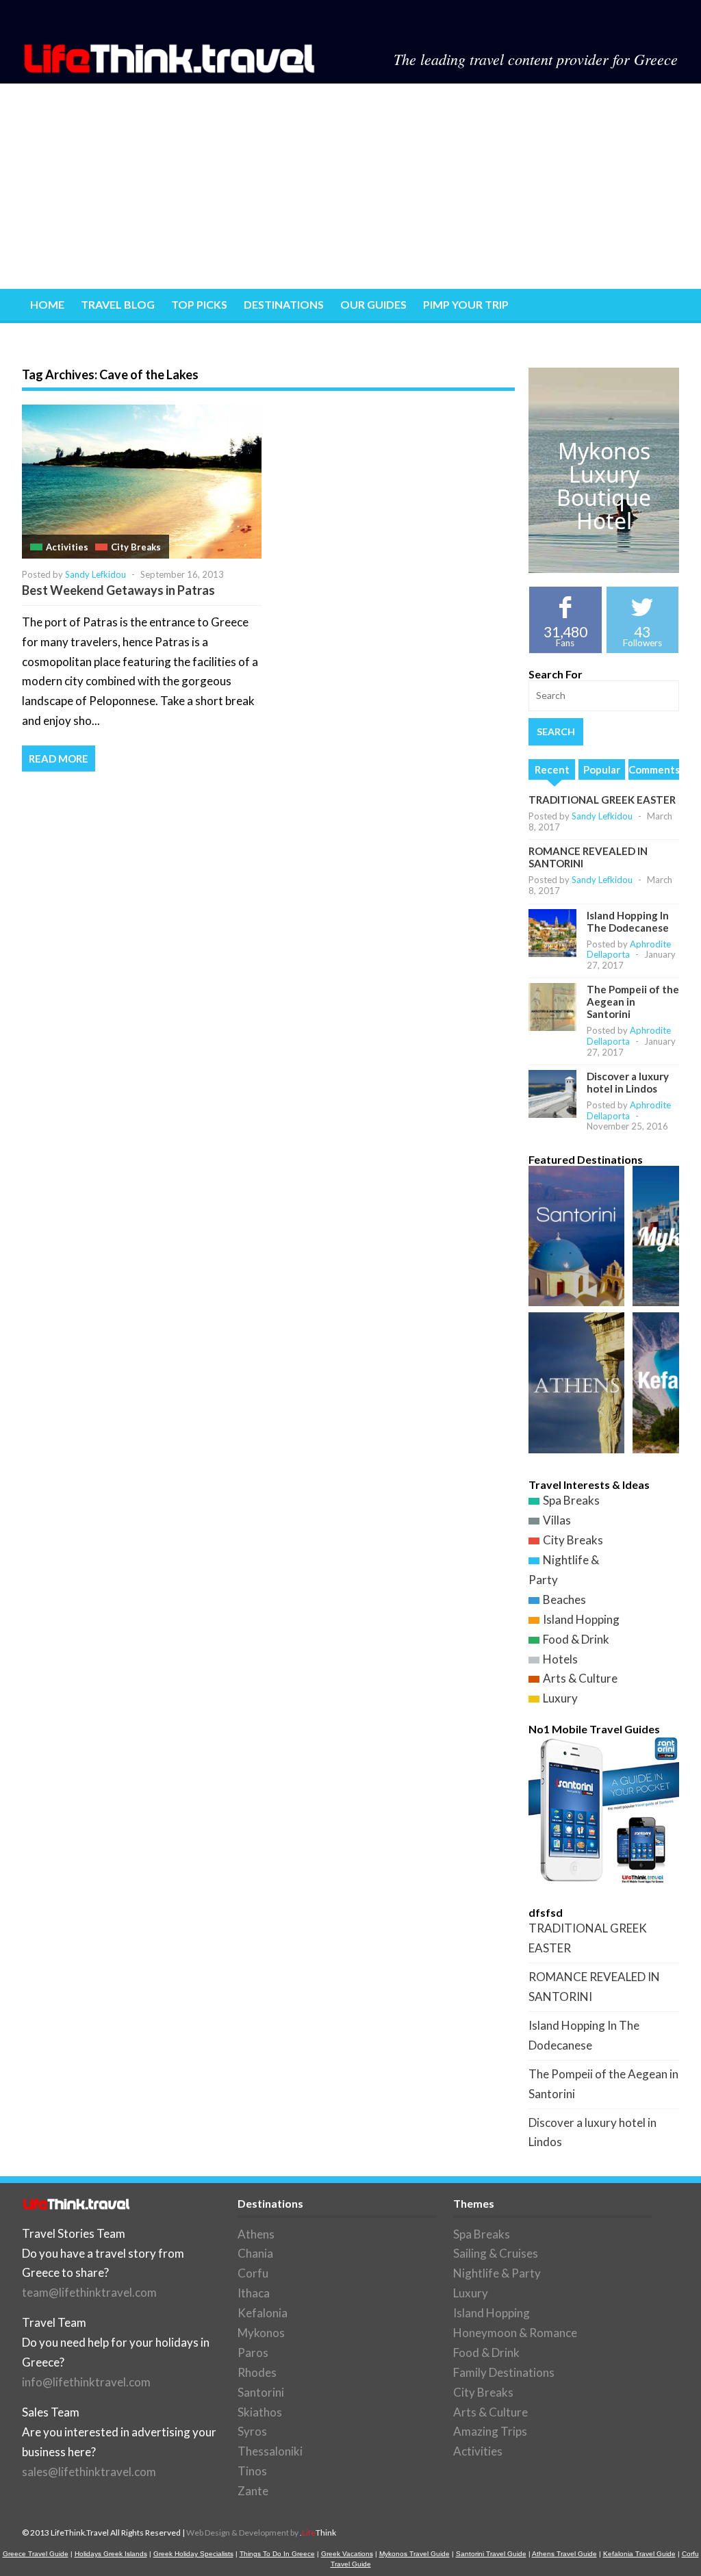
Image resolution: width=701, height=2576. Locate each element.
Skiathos (260, 2412)
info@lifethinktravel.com (86, 2382)
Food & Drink (576, 1639)
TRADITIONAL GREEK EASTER (602, 800)
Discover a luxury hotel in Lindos (628, 1082)
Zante (253, 2491)
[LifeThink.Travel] (170, 69)
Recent (552, 769)
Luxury (560, 1698)
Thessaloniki (270, 2451)
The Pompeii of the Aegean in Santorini (633, 1002)
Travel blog (118, 304)
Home (47, 304)
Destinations (284, 304)
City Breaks (136, 547)
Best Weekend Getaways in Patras (118, 590)
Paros (253, 2352)
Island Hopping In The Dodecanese (628, 921)
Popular (602, 769)
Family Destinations (504, 2372)
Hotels (560, 1659)
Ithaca (254, 2293)
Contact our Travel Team (109, 339)
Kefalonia (263, 2313)
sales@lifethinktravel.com (89, 2472)
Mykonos (261, 2333)
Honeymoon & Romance (515, 2333)
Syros (252, 2431)
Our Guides (373, 304)
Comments (654, 769)
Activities (67, 547)
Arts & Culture (580, 1678)
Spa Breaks (571, 1500)
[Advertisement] (350, 186)
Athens (256, 2234)
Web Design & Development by (261, 2533)
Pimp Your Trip (466, 304)
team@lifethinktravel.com (89, 2292)
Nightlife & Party (497, 2273)
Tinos (252, 2471)
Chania (255, 2253)
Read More (59, 758)
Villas (557, 1520)
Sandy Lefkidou (95, 574)
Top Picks (199, 304)
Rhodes (257, 2372)
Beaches (564, 1599)
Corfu (253, 2273)
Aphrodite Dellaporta (629, 949)
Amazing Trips (490, 2431)
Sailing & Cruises (496, 2253)
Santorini (261, 2392)
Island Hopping (581, 1619)
